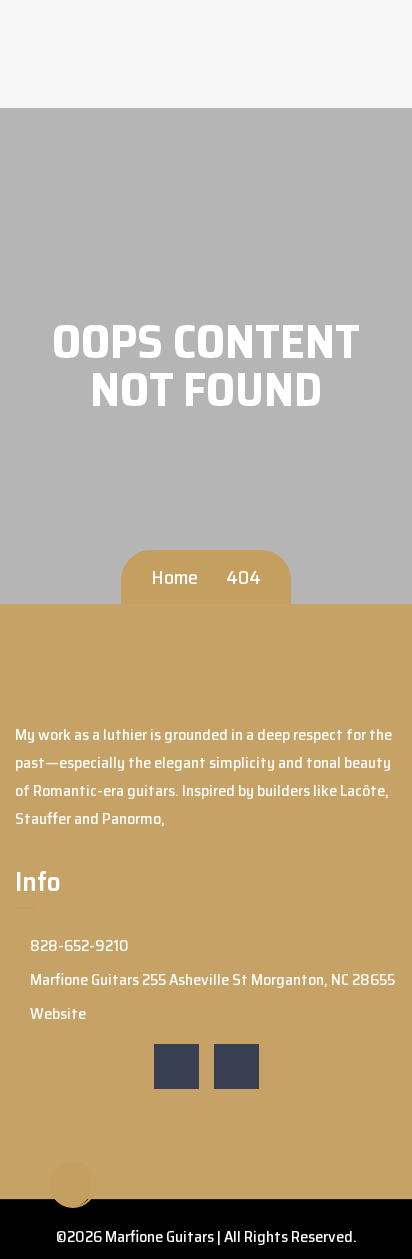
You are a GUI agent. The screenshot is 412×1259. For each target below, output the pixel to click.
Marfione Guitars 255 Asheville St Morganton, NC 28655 (211, 979)
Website (56, 1013)
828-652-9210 (78, 945)
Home (174, 577)
